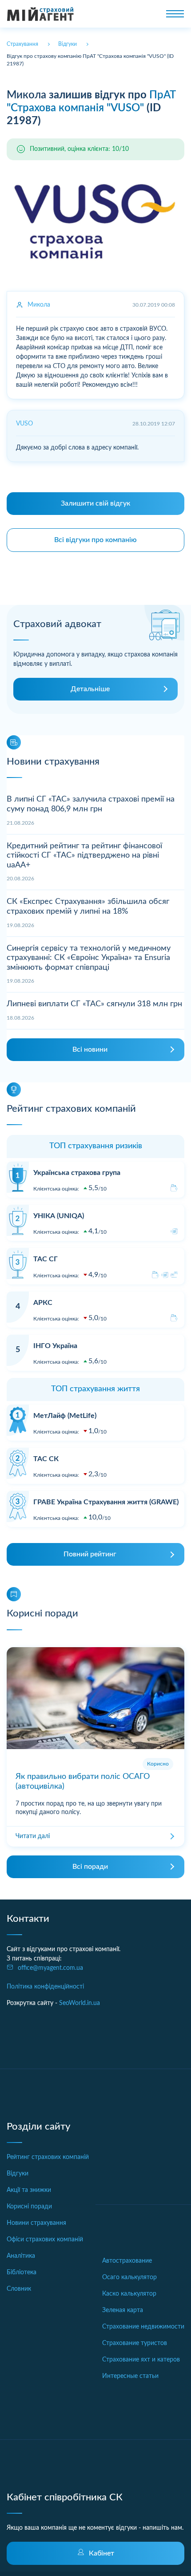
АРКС (43, 1303)
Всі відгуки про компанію (95, 540)
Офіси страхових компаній (45, 2240)
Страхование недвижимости (143, 2327)
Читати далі (33, 1836)
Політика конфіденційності (45, 1987)
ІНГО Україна (55, 1346)
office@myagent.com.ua (50, 1968)
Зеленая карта (123, 2310)
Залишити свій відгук (95, 503)
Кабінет (101, 2553)
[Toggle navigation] (175, 14)
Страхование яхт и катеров (141, 2360)
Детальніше (90, 689)
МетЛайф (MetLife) (65, 1416)
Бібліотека (22, 2272)
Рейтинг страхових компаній (48, 2157)
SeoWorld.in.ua (80, 2003)
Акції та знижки (29, 2190)
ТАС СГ (46, 1259)
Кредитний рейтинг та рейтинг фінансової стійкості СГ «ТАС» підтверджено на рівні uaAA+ (84, 856)
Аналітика (21, 2256)
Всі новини (90, 1049)
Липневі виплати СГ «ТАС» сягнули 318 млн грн (94, 1004)
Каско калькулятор (129, 2294)
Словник (19, 2289)
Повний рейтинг (90, 1554)
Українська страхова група (77, 1173)
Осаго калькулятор (129, 2277)
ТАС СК (46, 1459)
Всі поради (90, 1867)
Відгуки (18, 2174)
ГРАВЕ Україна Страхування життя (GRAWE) (106, 1502)
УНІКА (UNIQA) (59, 1216)
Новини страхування (36, 2223)
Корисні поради (29, 2207)
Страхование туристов (135, 2343)
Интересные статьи (130, 2376)
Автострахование (127, 2261)
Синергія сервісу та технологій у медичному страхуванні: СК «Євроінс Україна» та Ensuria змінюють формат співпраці (89, 958)
